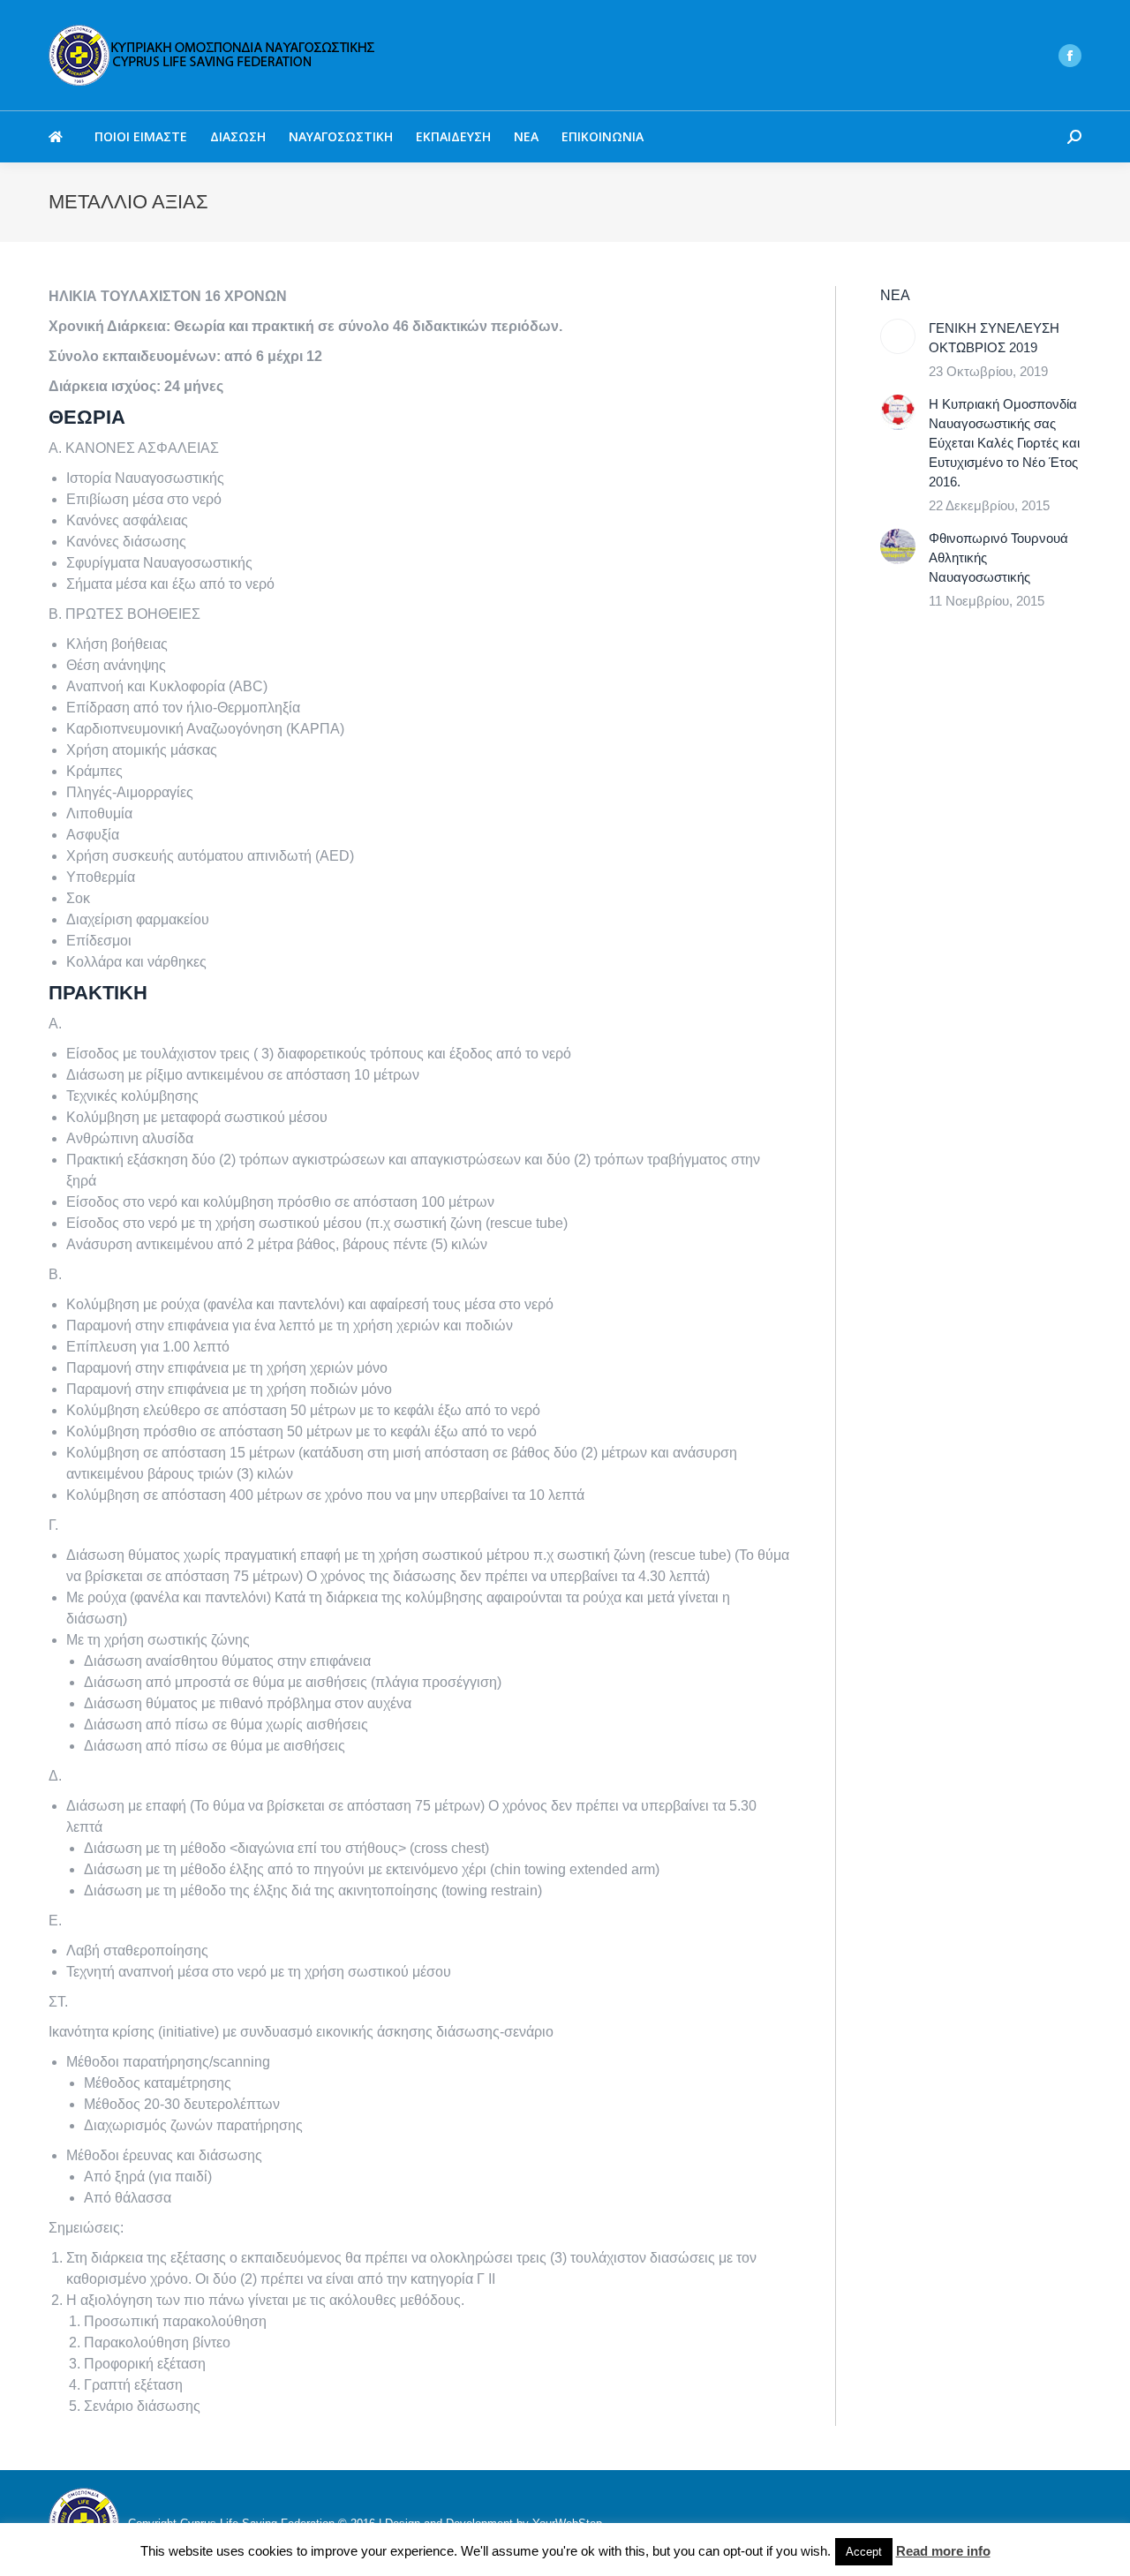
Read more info (943, 2551)
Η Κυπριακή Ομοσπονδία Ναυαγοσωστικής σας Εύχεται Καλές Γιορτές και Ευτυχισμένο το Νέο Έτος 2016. (1004, 443)
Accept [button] (864, 2552)
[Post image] (898, 336)
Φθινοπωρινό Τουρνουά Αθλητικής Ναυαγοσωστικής (998, 557)
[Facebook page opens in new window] (1070, 56)
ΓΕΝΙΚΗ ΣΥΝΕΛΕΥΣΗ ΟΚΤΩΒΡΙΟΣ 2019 (994, 338)
